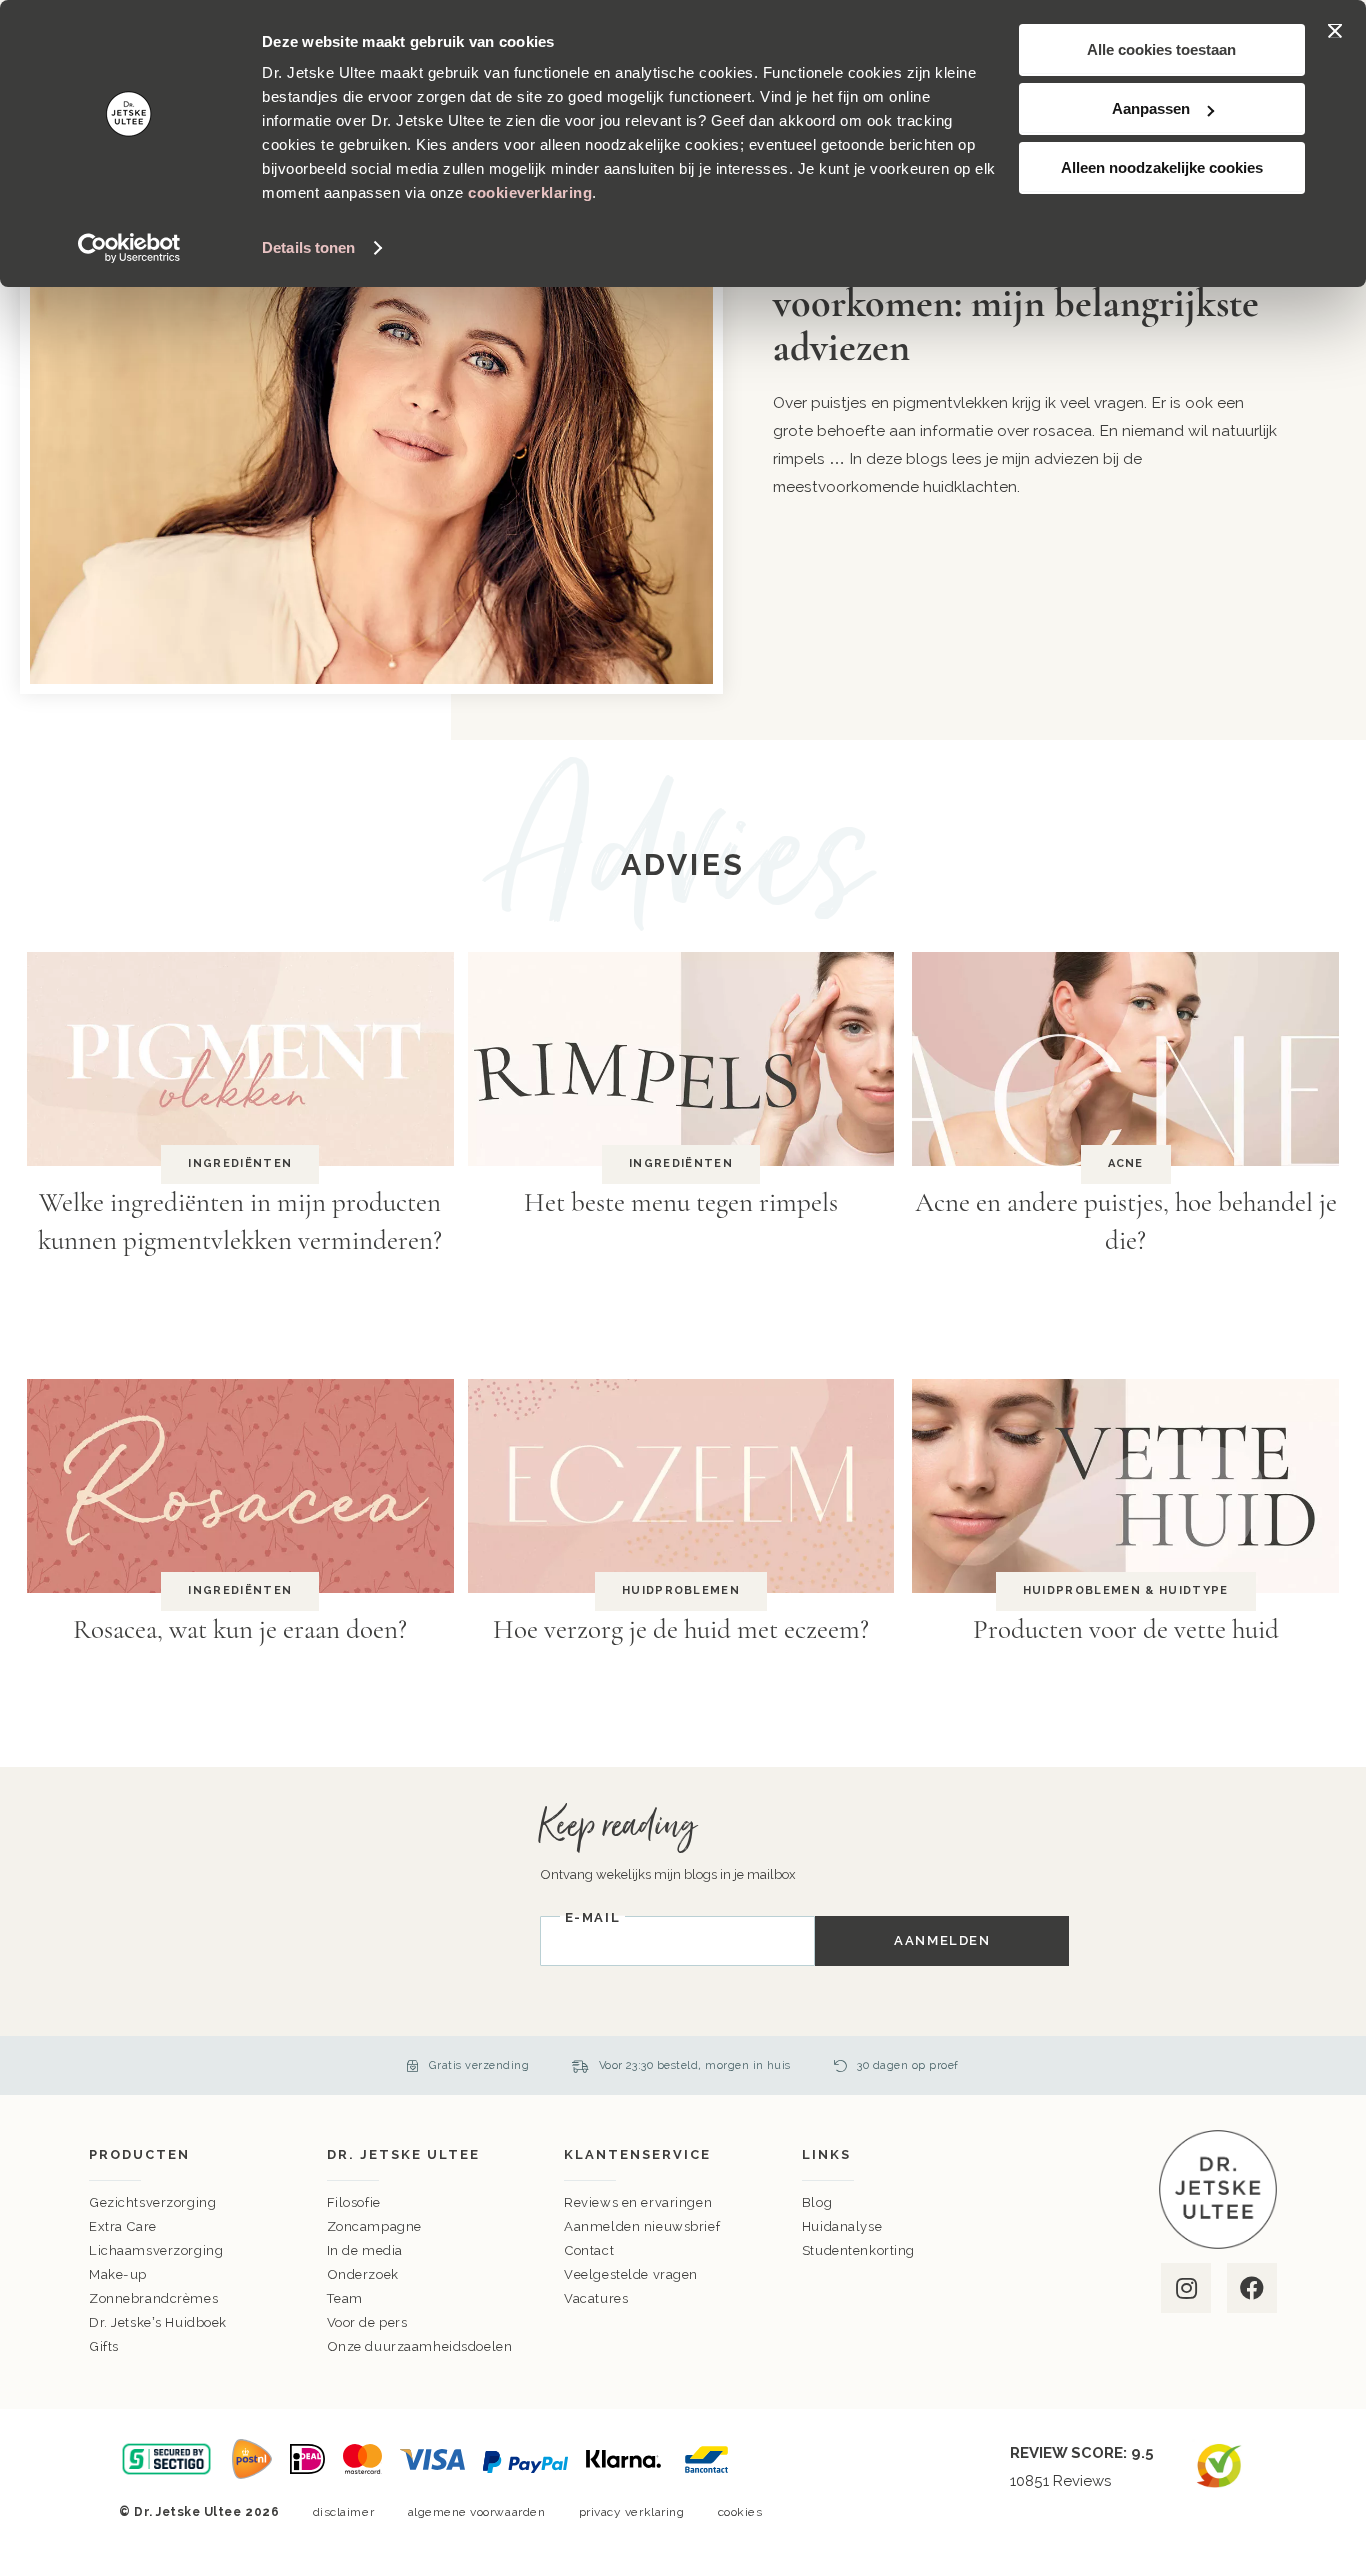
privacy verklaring (632, 2512)
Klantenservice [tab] (637, 2154)
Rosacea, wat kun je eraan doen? (240, 1629)
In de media (365, 2250)
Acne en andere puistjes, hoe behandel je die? (1126, 1222)
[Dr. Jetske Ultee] (1218, 2244)
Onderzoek (363, 2274)
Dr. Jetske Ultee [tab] (403, 2154)
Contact (589, 2250)
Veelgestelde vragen (631, 2274)
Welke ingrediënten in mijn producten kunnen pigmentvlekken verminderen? (240, 1222)
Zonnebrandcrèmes (153, 2298)
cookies (740, 2512)
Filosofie (354, 2202)
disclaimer (343, 2512)
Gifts (104, 2346)
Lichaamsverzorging (156, 2250)
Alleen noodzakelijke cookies (1162, 167)
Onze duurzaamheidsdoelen (420, 2346)
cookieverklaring (530, 192)
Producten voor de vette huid (1126, 1629)
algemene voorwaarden (477, 2512)
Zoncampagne (374, 2226)
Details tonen (308, 247)
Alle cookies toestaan (1161, 49)
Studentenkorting (858, 2250)
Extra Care (123, 2226)
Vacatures (596, 2298)
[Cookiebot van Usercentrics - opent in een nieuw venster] (129, 248)
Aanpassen (1151, 108)
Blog (817, 2202)
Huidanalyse (842, 2226)
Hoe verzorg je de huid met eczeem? (681, 1629)
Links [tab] (826, 2154)
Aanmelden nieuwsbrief (642, 2226)
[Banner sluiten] (1335, 31)
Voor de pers (367, 2322)
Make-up (118, 2274)
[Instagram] (1184, 2288)
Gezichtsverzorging (152, 2202)
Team (345, 2298)
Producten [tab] (139, 2154)
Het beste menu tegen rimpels (681, 1202)
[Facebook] (1250, 2288)
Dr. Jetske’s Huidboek (158, 2322)
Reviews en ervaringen (638, 2202)
